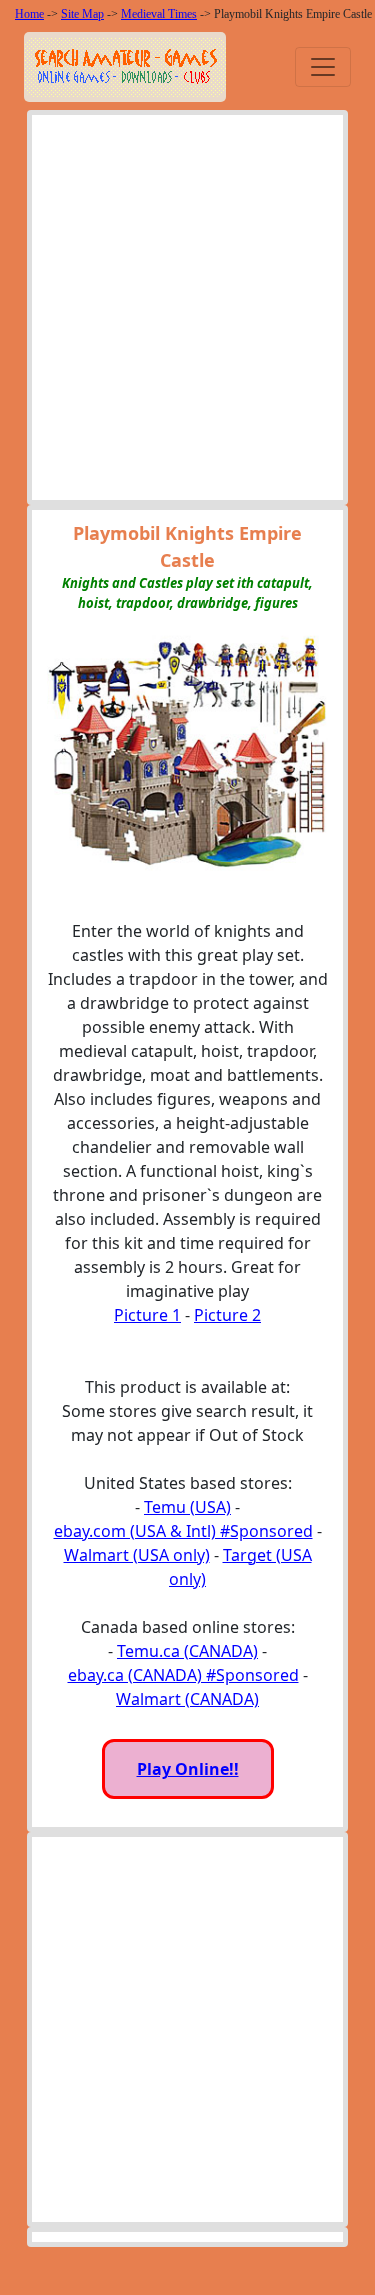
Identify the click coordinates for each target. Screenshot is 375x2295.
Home (29, 14)
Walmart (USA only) (137, 1555)
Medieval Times (159, 14)
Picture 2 (227, 1315)
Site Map (82, 14)
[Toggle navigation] (323, 67)
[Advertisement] (187, 312)
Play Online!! (188, 1769)
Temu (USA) (187, 1507)
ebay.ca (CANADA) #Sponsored (183, 1675)
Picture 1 (147, 1315)
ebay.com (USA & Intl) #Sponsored (183, 1531)
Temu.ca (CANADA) (187, 1651)
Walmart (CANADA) (187, 1699)
